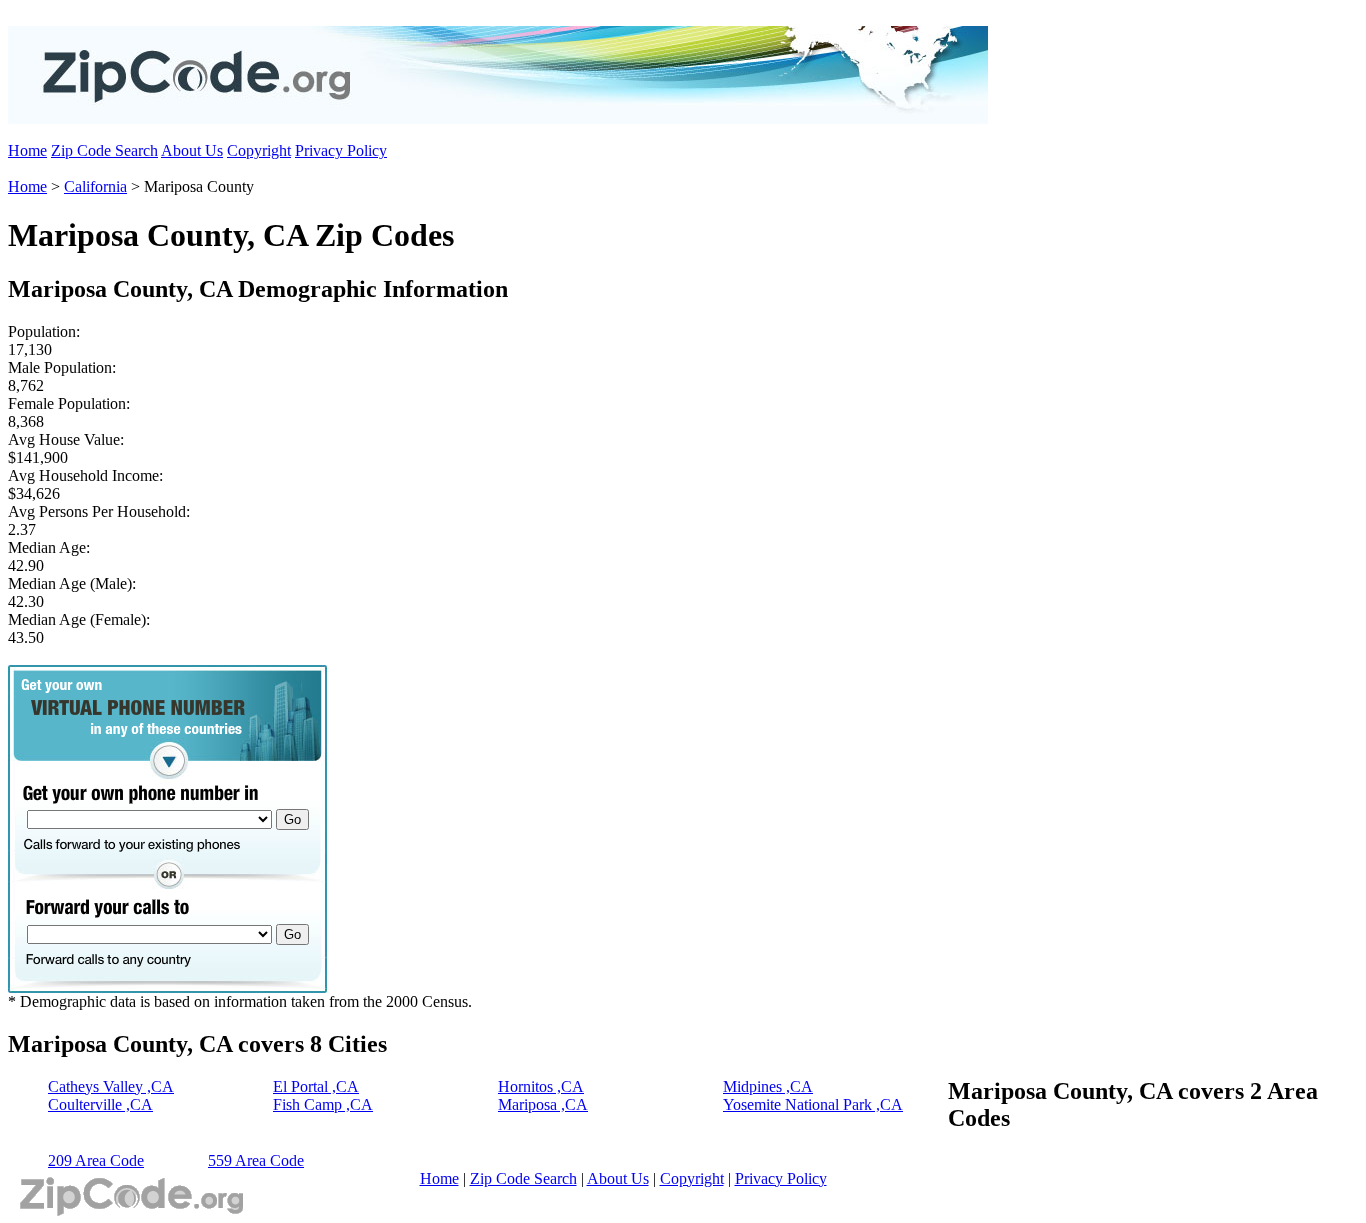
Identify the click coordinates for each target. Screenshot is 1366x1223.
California (95, 186)
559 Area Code (256, 1160)
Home (27, 150)
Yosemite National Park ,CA (813, 1104)
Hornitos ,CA (541, 1086)
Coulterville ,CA (100, 1104)
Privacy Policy (341, 150)
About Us (192, 150)
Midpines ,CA (768, 1086)
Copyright (259, 150)
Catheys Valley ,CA (111, 1086)
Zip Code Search (104, 150)
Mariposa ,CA (543, 1104)
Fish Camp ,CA (323, 1104)
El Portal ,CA (316, 1086)
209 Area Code (96, 1160)
